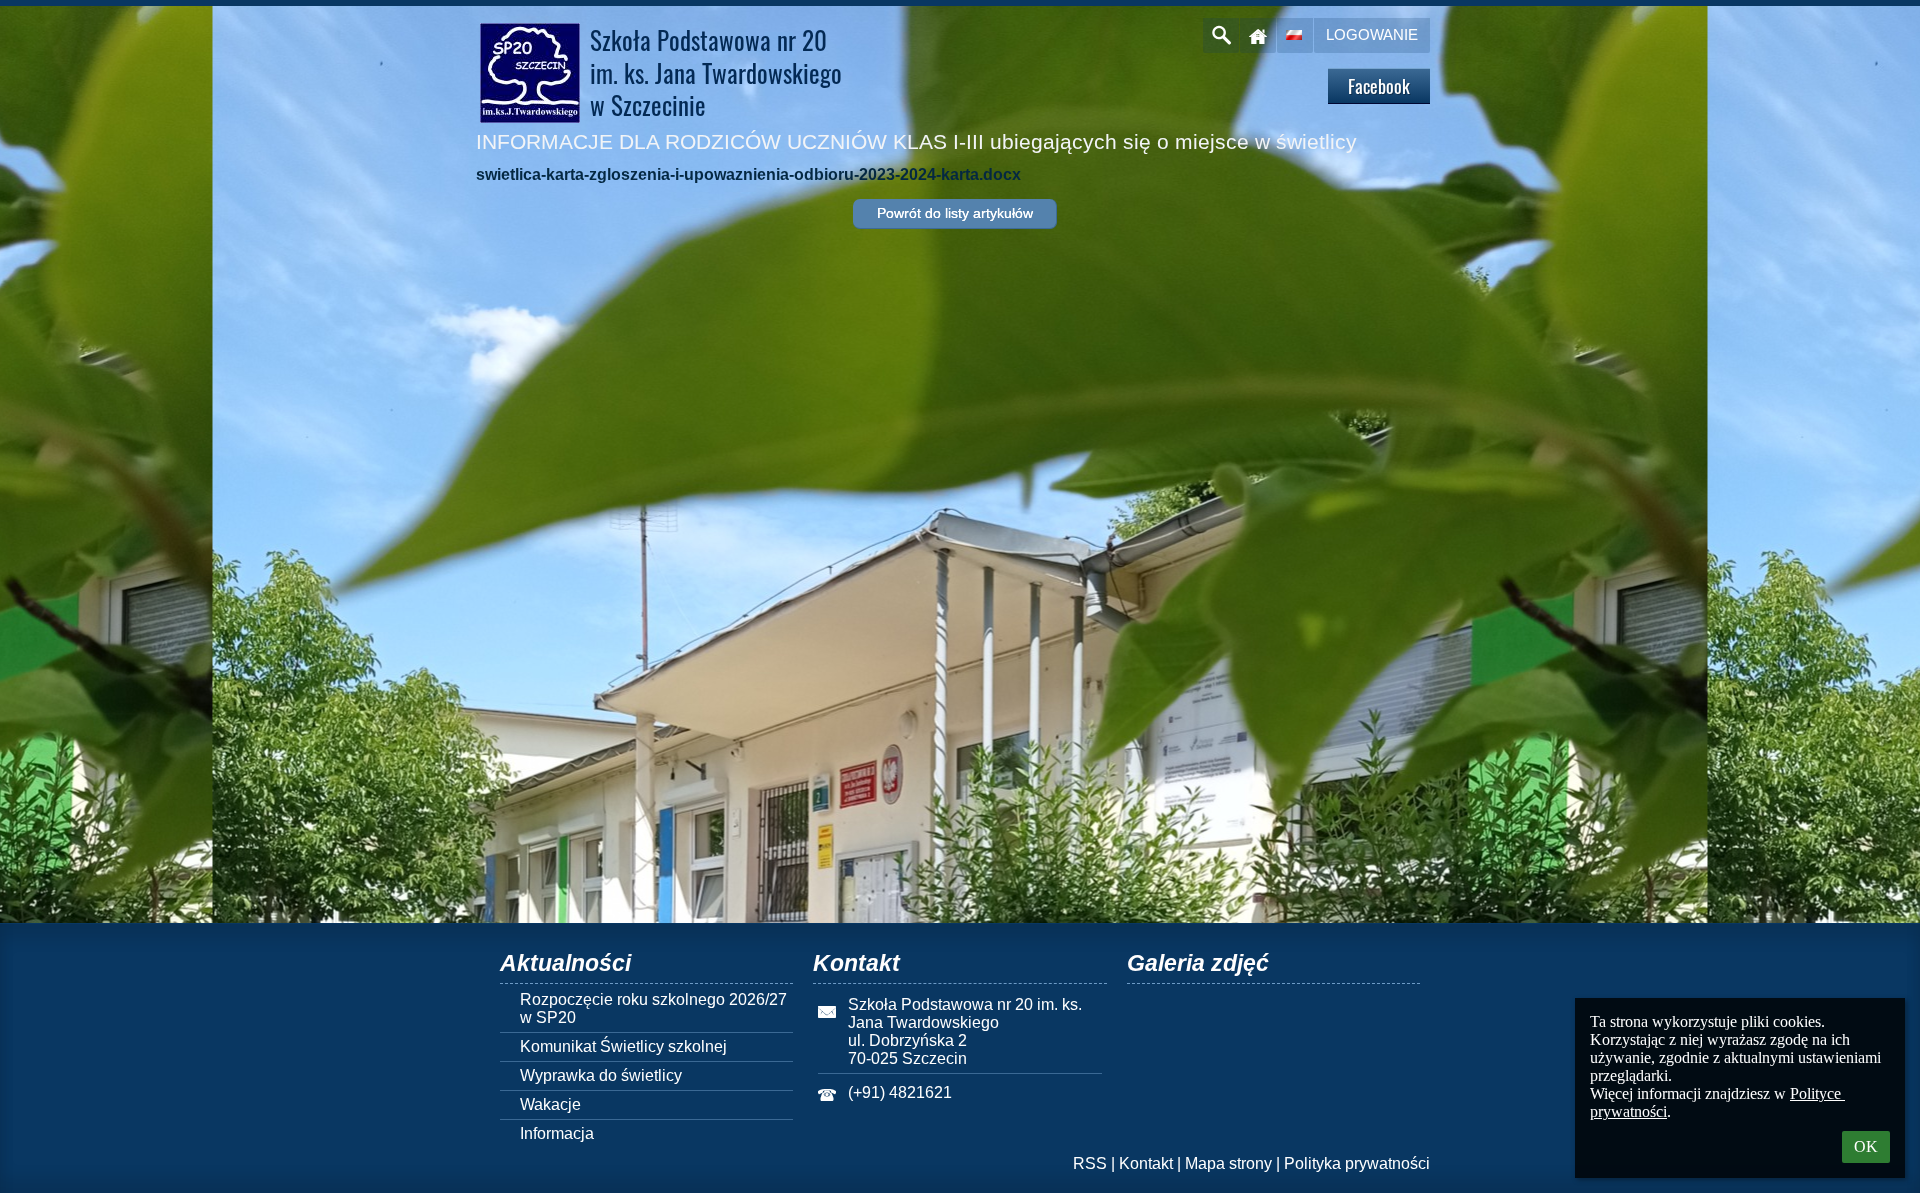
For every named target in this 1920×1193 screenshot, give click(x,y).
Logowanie (1372, 34)
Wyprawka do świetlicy (601, 1075)
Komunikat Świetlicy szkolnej (623, 1046)
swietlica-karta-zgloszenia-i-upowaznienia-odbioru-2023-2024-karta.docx (748, 174)
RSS (1090, 1163)
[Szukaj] (1221, 35)
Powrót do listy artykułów (955, 213)
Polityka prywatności (1357, 1163)
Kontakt (1146, 1163)
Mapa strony (1228, 1163)
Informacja (557, 1133)
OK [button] (1866, 1146)
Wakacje (550, 1104)
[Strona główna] (1258, 35)
